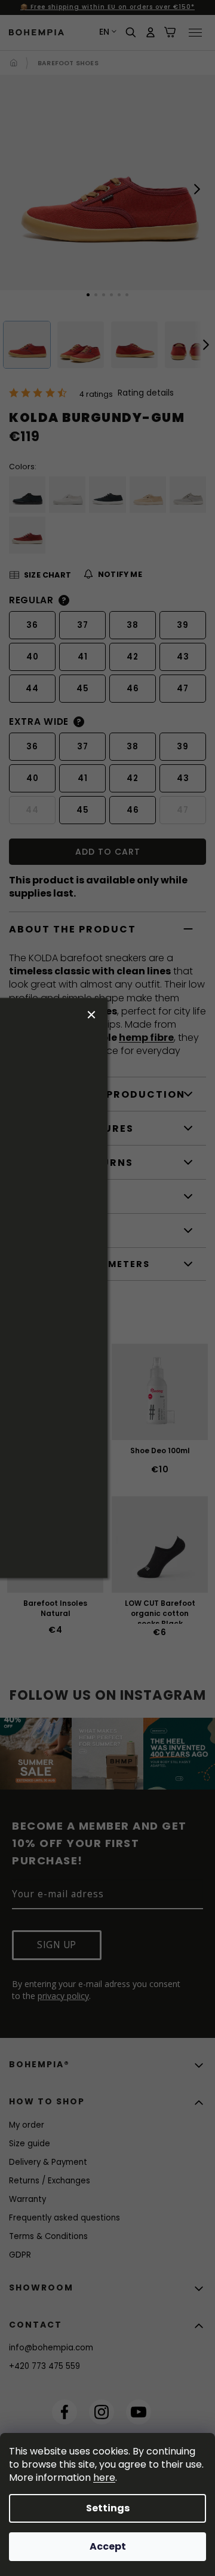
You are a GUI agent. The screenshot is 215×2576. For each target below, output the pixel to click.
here (104, 2478)
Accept (108, 2546)
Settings (108, 2508)
